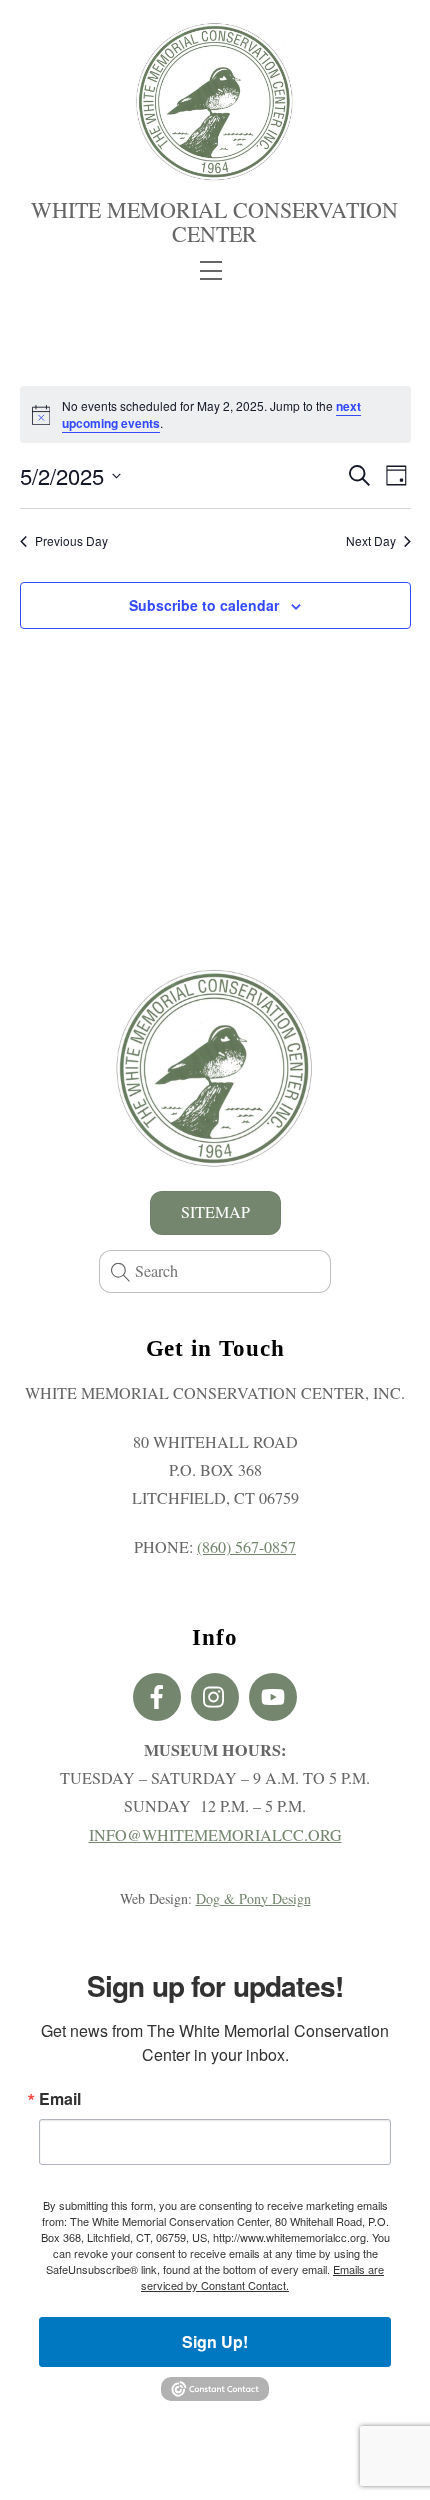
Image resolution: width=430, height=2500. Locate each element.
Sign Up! (215, 2341)
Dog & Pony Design (253, 1898)
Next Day (371, 541)
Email (60, 2099)
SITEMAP (215, 1212)
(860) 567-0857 (246, 1547)
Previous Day (71, 541)
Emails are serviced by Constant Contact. (262, 2277)
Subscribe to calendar (204, 605)
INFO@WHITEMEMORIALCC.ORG (215, 1835)
